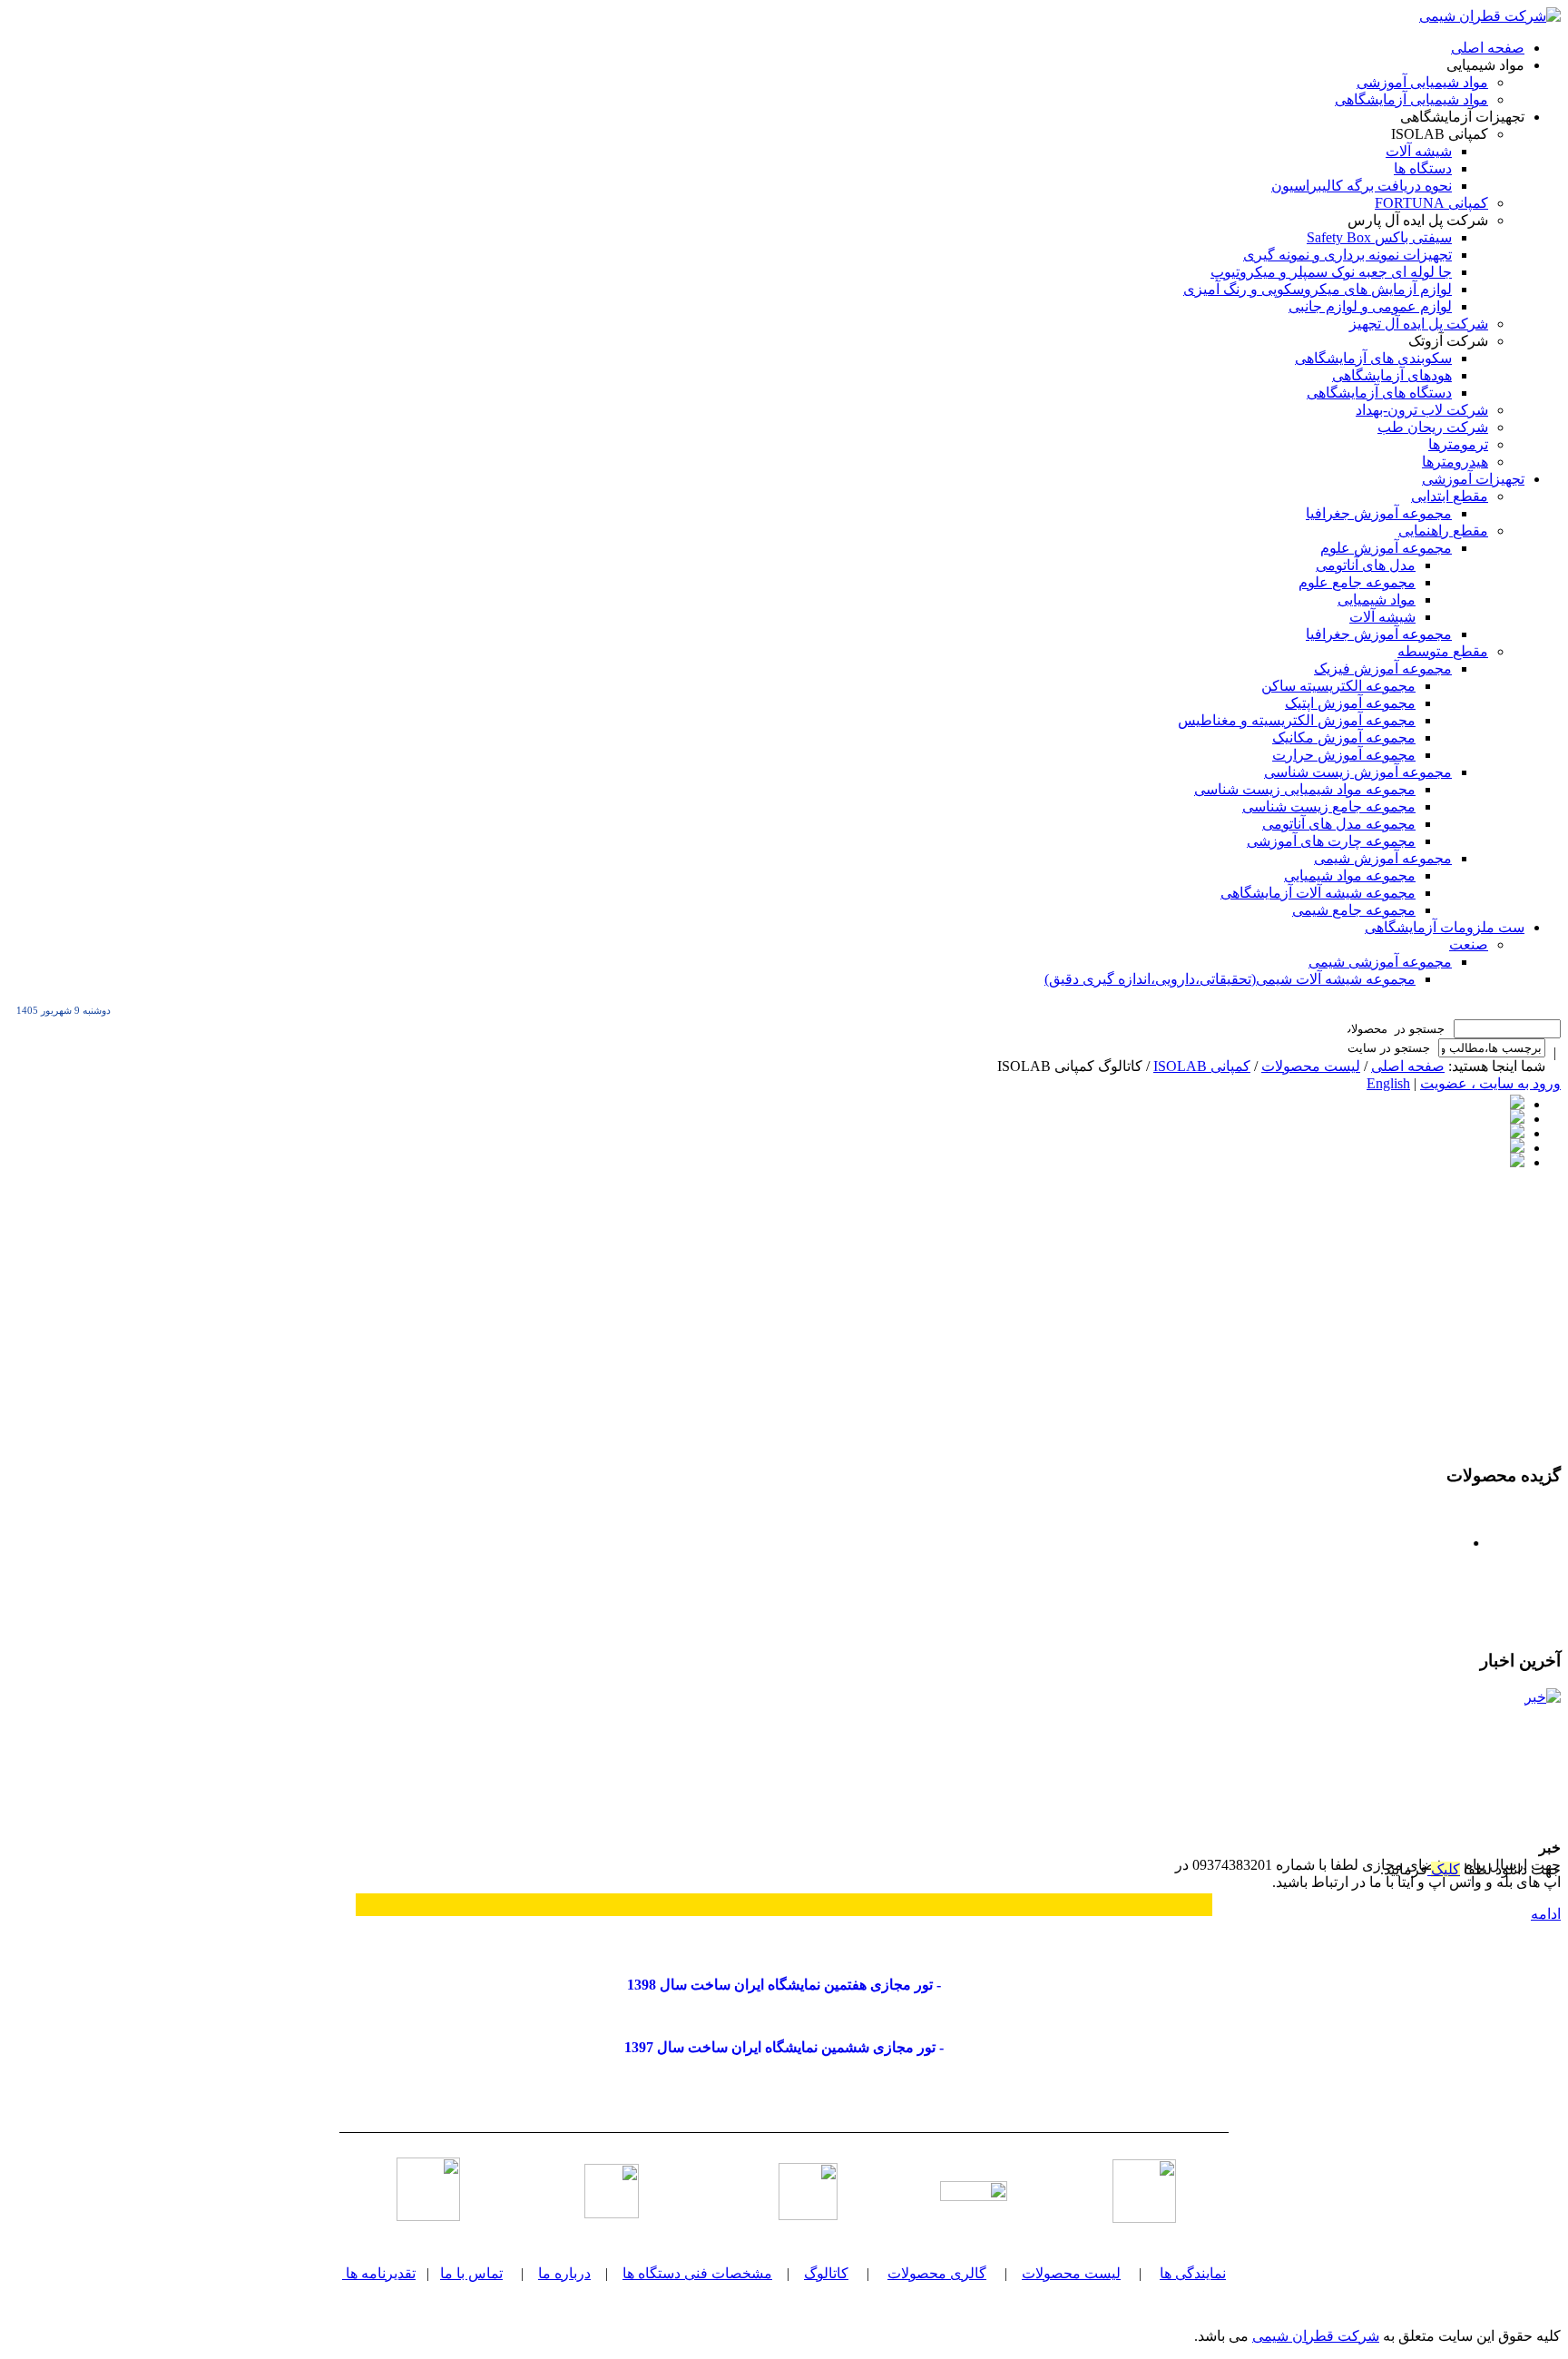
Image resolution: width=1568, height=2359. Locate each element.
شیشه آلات (1419, 151)
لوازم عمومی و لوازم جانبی (1370, 306)
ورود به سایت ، (1514, 1083)
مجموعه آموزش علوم (1386, 548)
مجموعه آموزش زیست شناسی (1358, 772)
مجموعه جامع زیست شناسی (1329, 806)
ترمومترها (1458, 444)
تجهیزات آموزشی (1473, 479)
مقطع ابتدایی (1450, 496)
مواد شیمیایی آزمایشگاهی (1411, 99)
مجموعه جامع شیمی (1354, 910)
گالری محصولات (937, 2273)
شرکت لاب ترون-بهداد (1422, 410)
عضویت (1444, 1083)
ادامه (1546, 1914)
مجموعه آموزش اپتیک (1350, 703)
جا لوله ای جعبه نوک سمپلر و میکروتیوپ (1331, 272)
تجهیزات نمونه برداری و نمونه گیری (1347, 255)
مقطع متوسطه (1443, 651)
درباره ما (564, 2273)
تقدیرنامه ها (381, 2273)
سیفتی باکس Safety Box (1379, 237)
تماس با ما (471, 2273)
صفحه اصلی (1488, 48)
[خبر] (1493, 1756)
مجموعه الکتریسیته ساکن (1338, 686)
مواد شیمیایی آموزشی (1422, 82)
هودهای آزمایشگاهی (1392, 375)
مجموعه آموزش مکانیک (1344, 737)
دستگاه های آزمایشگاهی (1379, 393)
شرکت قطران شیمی (1316, 2336)
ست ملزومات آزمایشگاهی (1445, 927)
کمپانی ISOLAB (1202, 1066)
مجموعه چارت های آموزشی (1331, 841)
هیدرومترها (1455, 462)
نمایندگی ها (1193, 2273)
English (1388, 1083)
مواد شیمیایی (1377, 600)
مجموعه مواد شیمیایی (1350, 875)
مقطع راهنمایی (1443, 531)
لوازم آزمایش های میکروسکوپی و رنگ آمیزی (1318, 289)
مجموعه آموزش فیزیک (1383, 668)
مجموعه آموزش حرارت (1344, 755)
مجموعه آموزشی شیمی (1380, 962)
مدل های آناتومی (1366, 565)
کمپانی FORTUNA (1431, 203)
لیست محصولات (1311, 1066)
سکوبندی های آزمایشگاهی (1373, 358)
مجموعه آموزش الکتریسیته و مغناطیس (1297, 720)
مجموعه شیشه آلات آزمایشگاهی (1318, 893)
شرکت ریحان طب (1433, 427)
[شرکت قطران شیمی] (1490, 16)
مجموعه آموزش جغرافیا (1379, 513)
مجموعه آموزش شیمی (1383, 858)
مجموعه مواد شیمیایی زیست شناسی (1305, 789)
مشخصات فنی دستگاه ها (697, 2273)
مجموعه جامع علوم (1357, 582)
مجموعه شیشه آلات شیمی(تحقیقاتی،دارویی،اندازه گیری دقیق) (1230, 979)
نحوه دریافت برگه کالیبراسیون (1362, 186)
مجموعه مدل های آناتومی (1339, 824)
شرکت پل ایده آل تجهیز (1419, 324)
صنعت (1469, 944)
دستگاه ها (1423, 168)
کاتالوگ (826, 2273)
